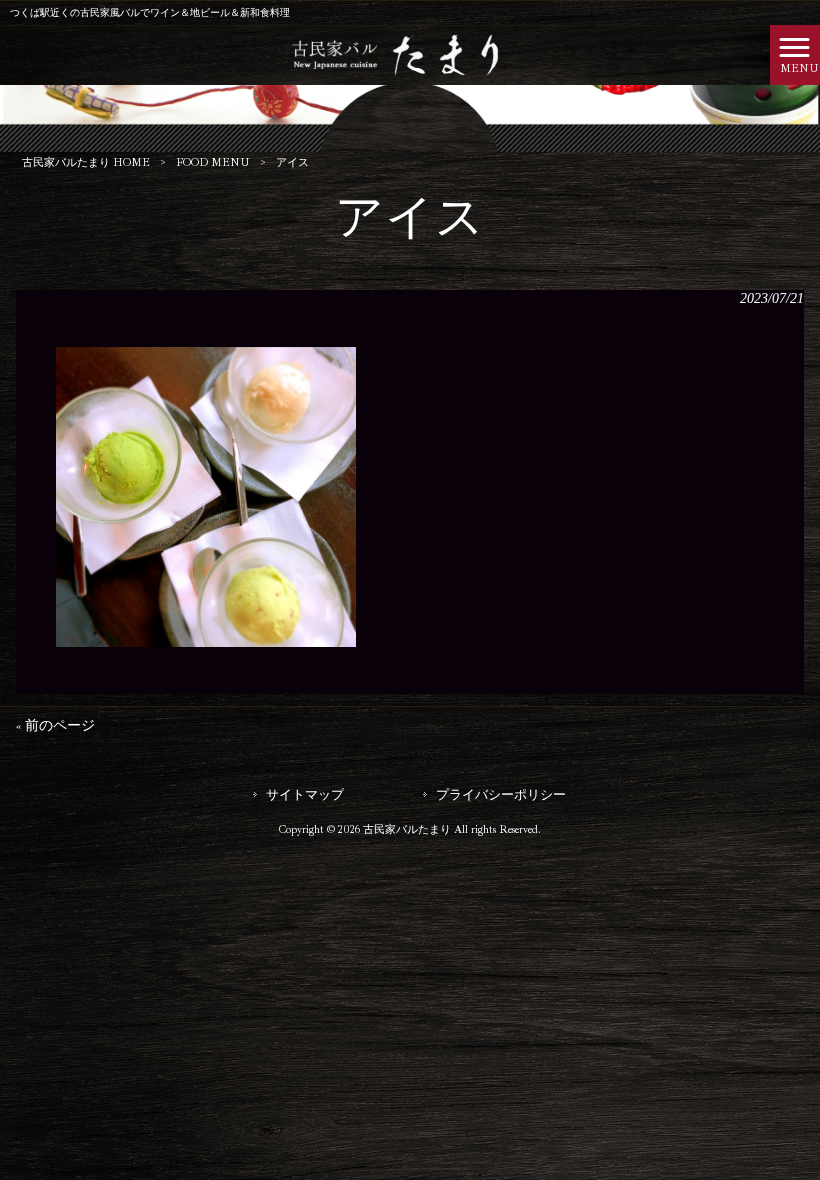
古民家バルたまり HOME (86, 162)
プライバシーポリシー (501, 794)
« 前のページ (55, 725)
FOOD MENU (213, 162)
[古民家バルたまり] (385, 53)
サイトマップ (305, 794)
